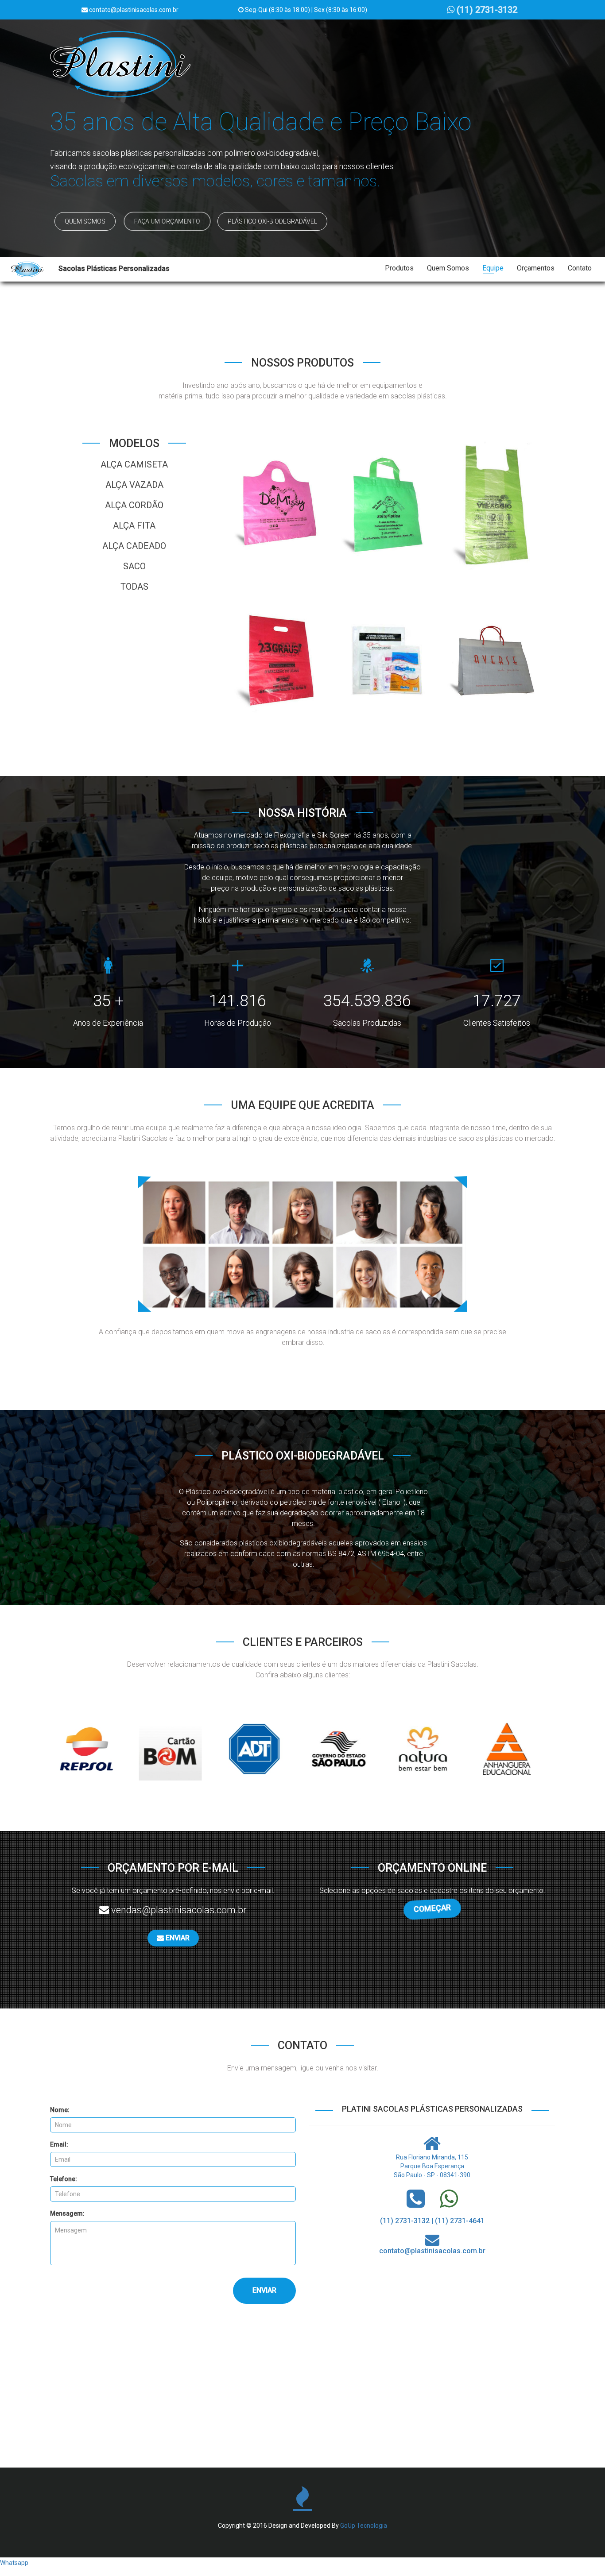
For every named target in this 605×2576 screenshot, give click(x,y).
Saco (134, 566)
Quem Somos (85, 221)
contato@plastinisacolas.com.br (432, 2251)
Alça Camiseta (134, 464)
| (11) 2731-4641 (458, 2221)
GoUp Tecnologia (364, 2526)
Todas (134, 587)
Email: (59, 2144)
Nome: (60, 2110)
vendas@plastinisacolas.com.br (178, 1910)
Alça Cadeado (134, 546)
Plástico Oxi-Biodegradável (272, 221)
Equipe (493, 268)
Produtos (399, 268)
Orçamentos (536, 268)
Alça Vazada (134, 485)
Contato (580, 268)
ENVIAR (177, 1938)
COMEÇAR (432, 1908)
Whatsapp (14, 2563)
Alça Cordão (134, 505)
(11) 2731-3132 (486, 10)
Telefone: (64, 2179)
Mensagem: (67, 2213)
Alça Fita (134, 525)
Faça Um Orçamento (167, 222)
